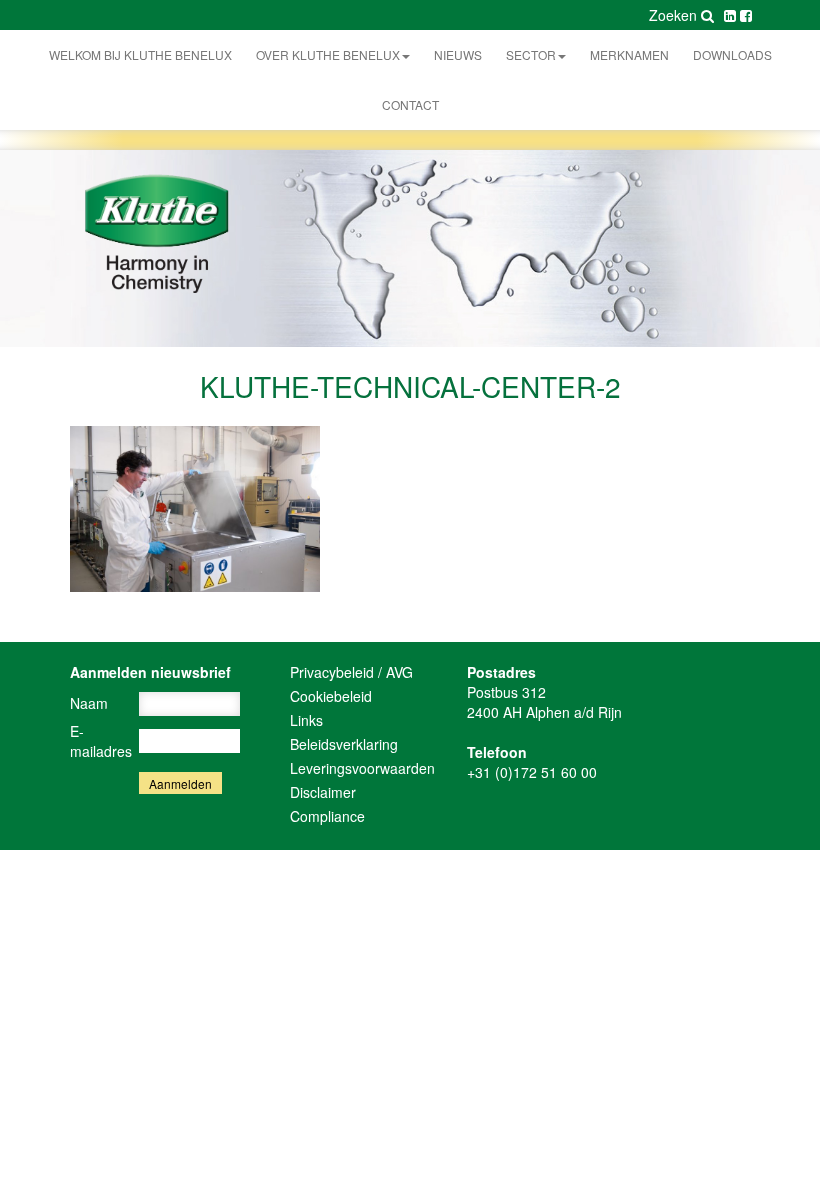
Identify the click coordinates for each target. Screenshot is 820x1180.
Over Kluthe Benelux (328, 54)
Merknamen (629, 54)
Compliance (327, 816)
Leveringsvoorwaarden (362, 768)
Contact (410, 104)
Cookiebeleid (331, 696)
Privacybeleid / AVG (351, 672)
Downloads (732, 54)
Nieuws (458, 54)
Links (306, 720)
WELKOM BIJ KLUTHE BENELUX (140, 54)
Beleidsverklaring (344, 744)
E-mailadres (101, 741)
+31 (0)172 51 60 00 (532, 772)
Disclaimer (323, 792)
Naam (89, 703)
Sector (531, 54)
